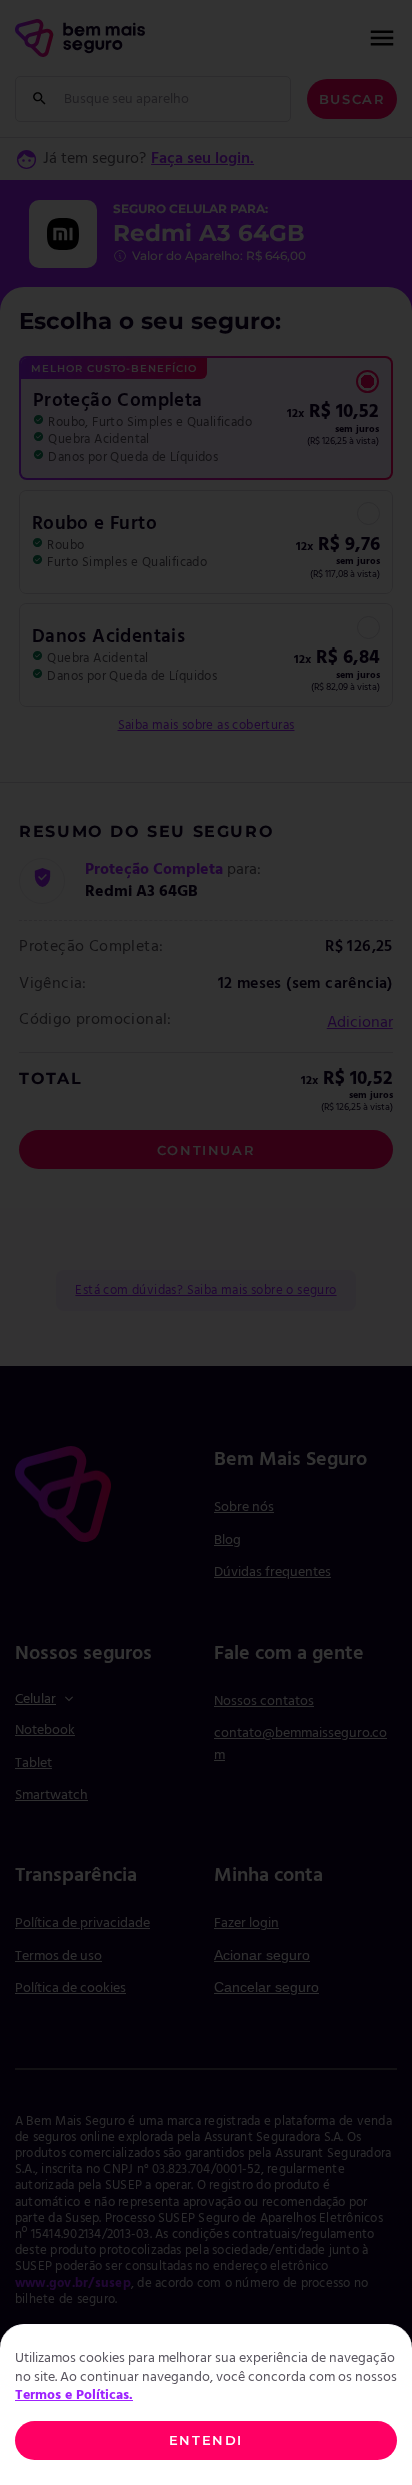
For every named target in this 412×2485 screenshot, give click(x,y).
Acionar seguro (262, 1955)
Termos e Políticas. (74, 2395)
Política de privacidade (82, 1923)
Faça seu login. (202, 159)
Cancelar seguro (266, 1987)
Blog (227, 1540)
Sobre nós (244, 1507)
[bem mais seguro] (80, 38)
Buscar (352, 99)
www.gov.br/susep (73, 2283)
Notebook (45, 1730)
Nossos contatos (264, 1701)
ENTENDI (206, 2440)
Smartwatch (51, 1795)
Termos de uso (58, 1956)
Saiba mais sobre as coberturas (206, 726)
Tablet (33, 1763)
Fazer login (246, 1923)
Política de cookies (70, 1988)
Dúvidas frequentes (272, 1572)
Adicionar (360, 1023)
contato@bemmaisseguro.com (300, 1744)
